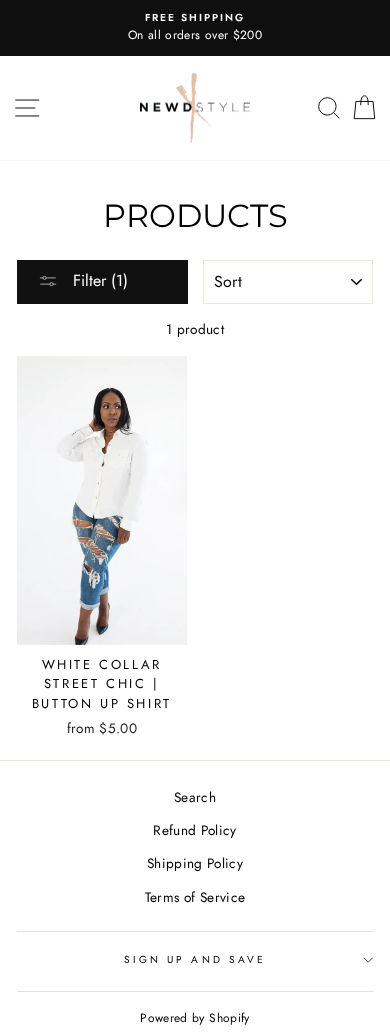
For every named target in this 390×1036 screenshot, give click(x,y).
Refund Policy (194, 830)
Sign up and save (195, 959)
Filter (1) (98, 280)
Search (195, 797)
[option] (195, 28)
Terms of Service (195, 897)
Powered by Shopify (194, 1018)
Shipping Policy (195, 863)
